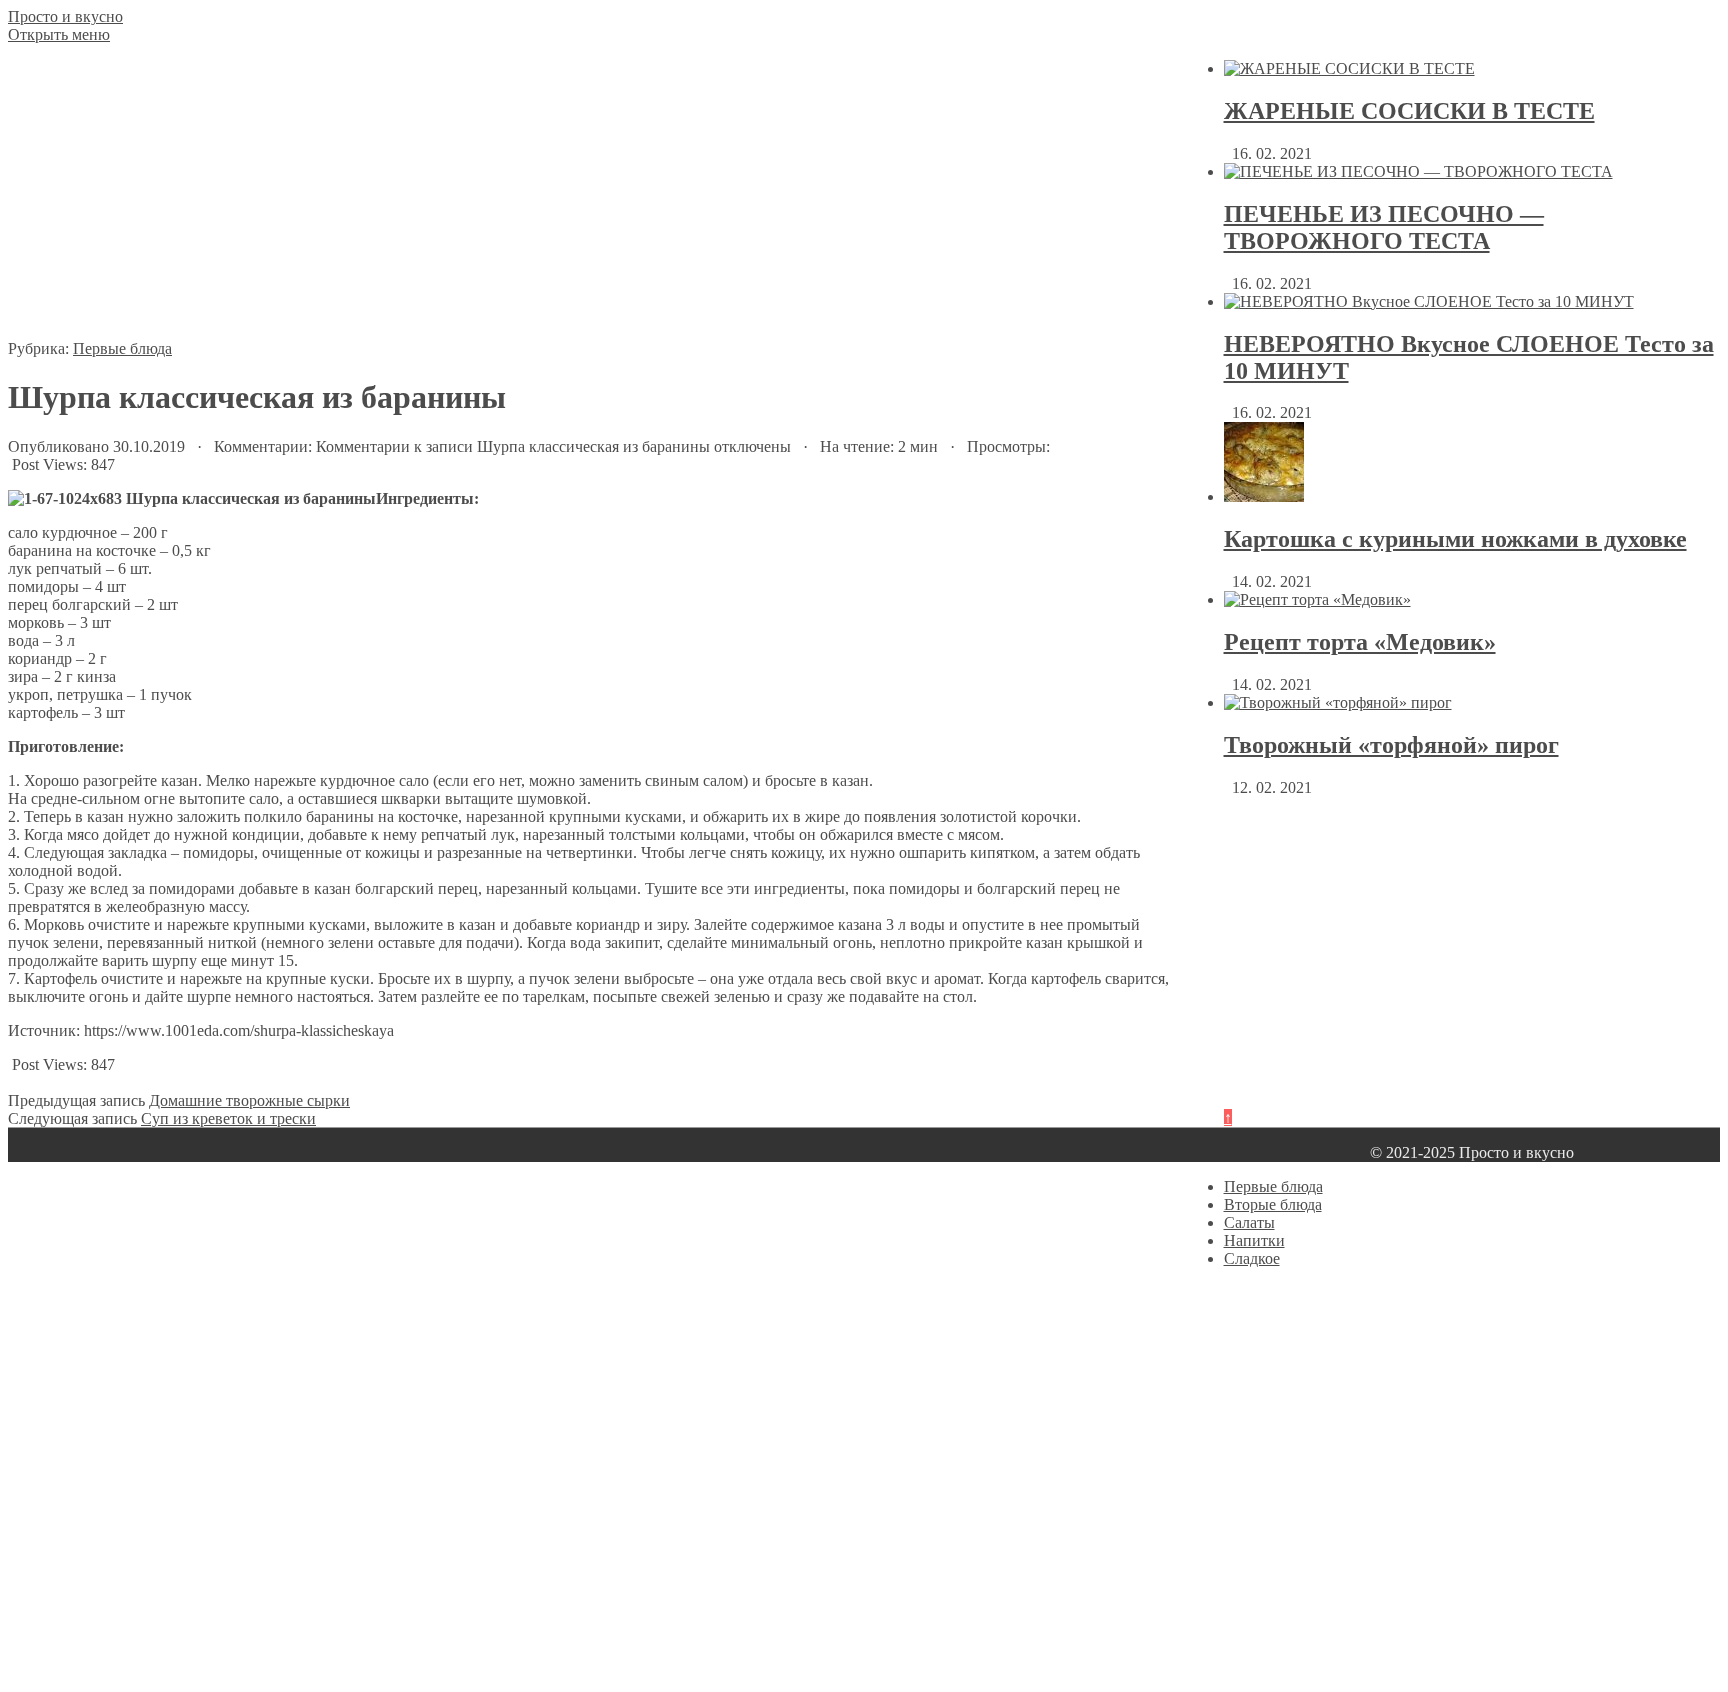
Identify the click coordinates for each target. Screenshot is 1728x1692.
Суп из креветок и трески (228, 1118)
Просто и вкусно (65, 16)
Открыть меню (59, 34)
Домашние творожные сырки (249, 1100)
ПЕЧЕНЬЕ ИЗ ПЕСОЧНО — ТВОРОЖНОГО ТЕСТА (1384, 227)
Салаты (1249, 1222)
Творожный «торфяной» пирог (1391, 745)
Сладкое (1252, 1258)
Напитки (1254, 1240)
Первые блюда (122, 348)
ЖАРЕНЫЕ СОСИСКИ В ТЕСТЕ (1409, 111)
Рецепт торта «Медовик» (1360, 642)
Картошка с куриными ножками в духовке (1455, 539)
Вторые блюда (1273, 1204)
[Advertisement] (590, 200)
